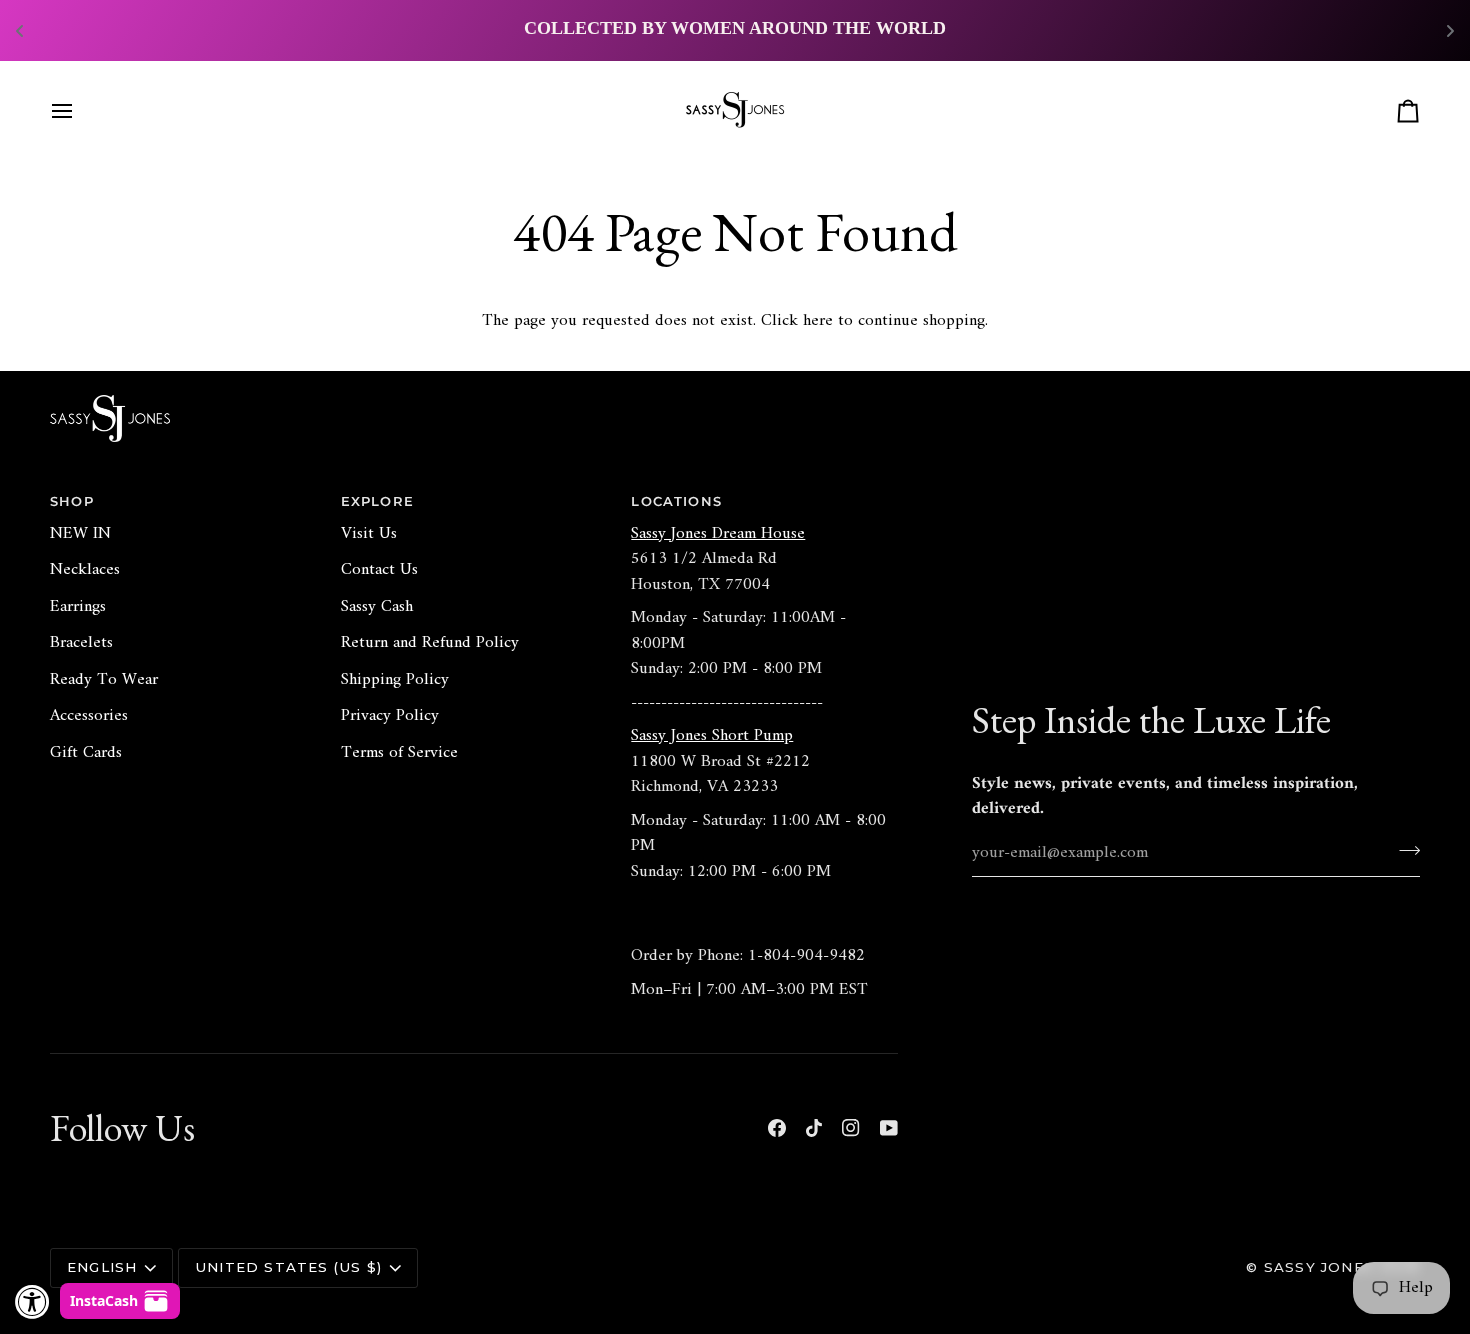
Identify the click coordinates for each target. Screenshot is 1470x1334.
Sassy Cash (377, 607)
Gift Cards (86, 753)
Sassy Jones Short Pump (712, 736)
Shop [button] (72, 501)
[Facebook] (777, 1128)
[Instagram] (851, 1128)
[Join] (1403, 851)
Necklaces (85, 570)
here (818, 321)
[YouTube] (889, 1128)
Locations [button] (676, 501)
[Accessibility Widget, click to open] (32, 1301)
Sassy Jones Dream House (718, 534)
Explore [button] (377, 501)
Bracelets (81, 643)
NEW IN (80, 534)
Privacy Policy (390, 716)
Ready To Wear (104, 680)
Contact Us (379, 570)
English (102, 1267)
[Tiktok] (814, 1128)
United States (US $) (288, 1267)
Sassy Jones (1319, 1267)
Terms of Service (399, 753)
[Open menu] (80, 111)
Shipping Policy (395, 680)
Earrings (78, 607)
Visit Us (369, 534)
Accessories (89, 716)
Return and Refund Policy (430, 643)
